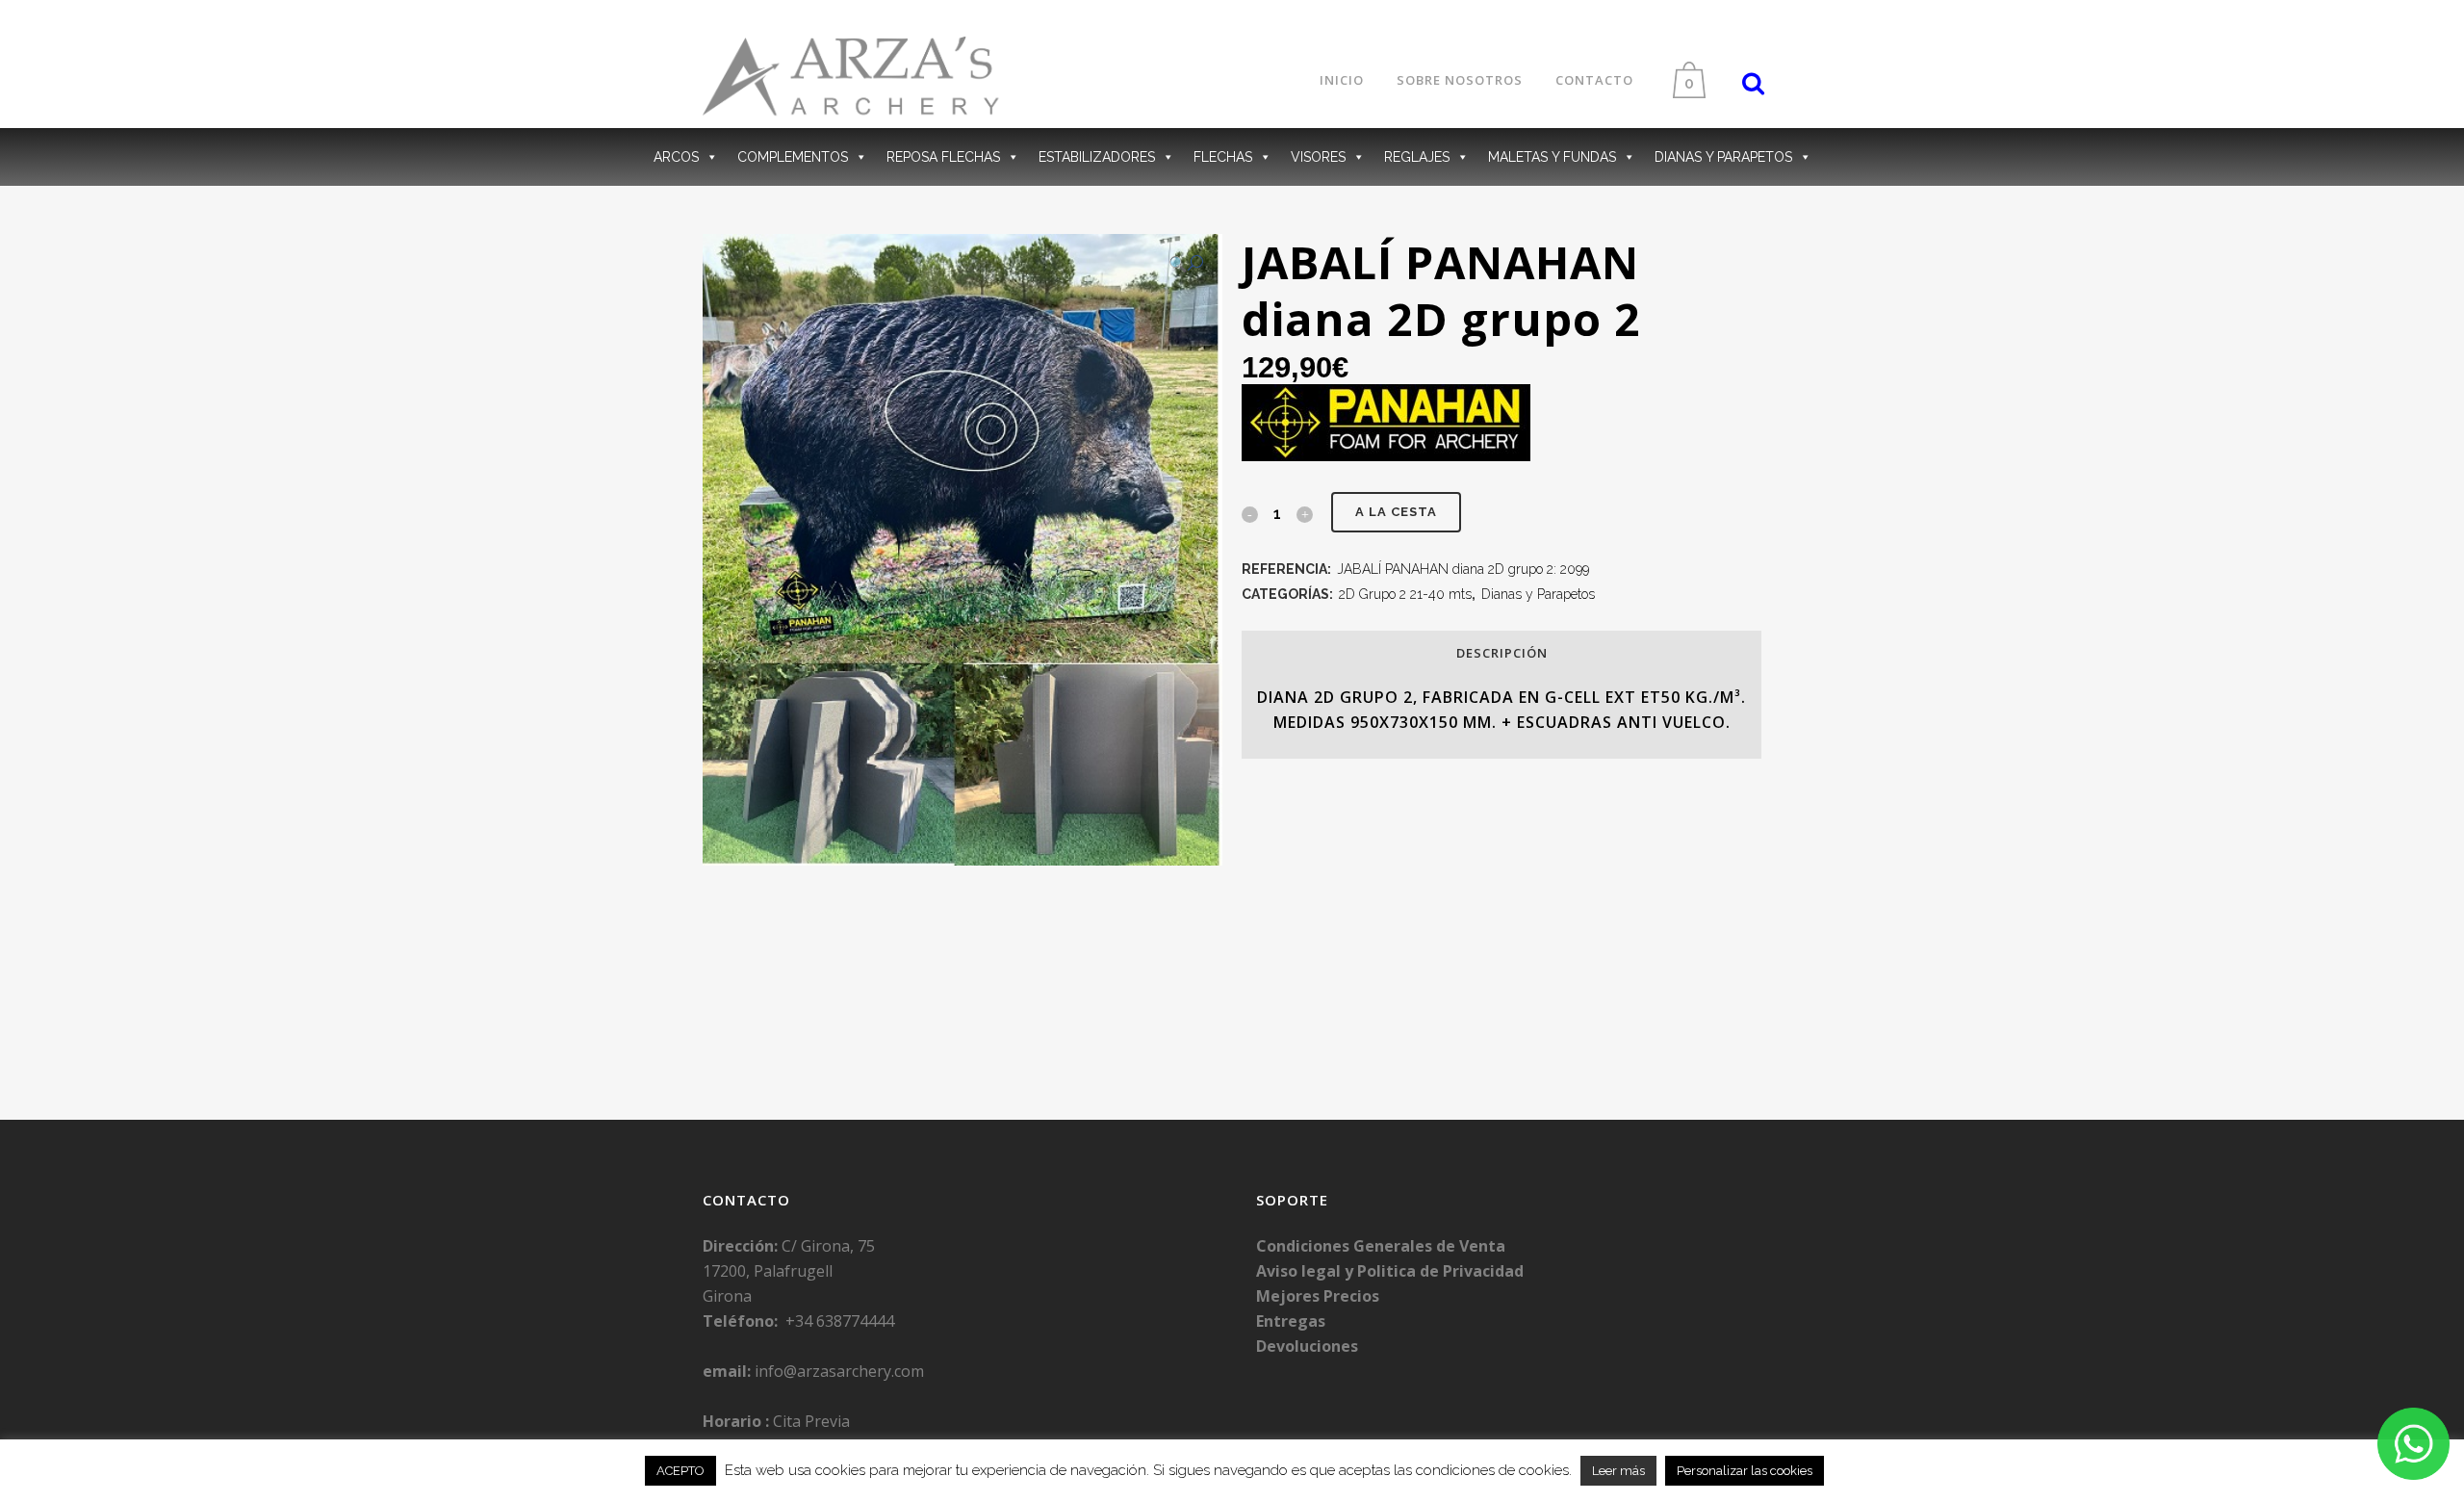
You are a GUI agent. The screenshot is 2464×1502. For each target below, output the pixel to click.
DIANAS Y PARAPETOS (1723, 157)
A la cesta (1396, 512)
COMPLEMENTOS (793, 157)
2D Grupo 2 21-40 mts (1405, 594)
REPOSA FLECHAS (943, 157)
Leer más (1618, 1471)
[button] (1186, 264)
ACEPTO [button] (680, 1471)
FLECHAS (1223, 157)
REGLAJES (1417, 157)
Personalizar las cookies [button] (1745, 1471)
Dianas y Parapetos (1538, 594)
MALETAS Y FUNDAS (1552, 157)
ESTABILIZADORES (1097, 157)
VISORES (1318, 157)
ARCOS (676, 157)
